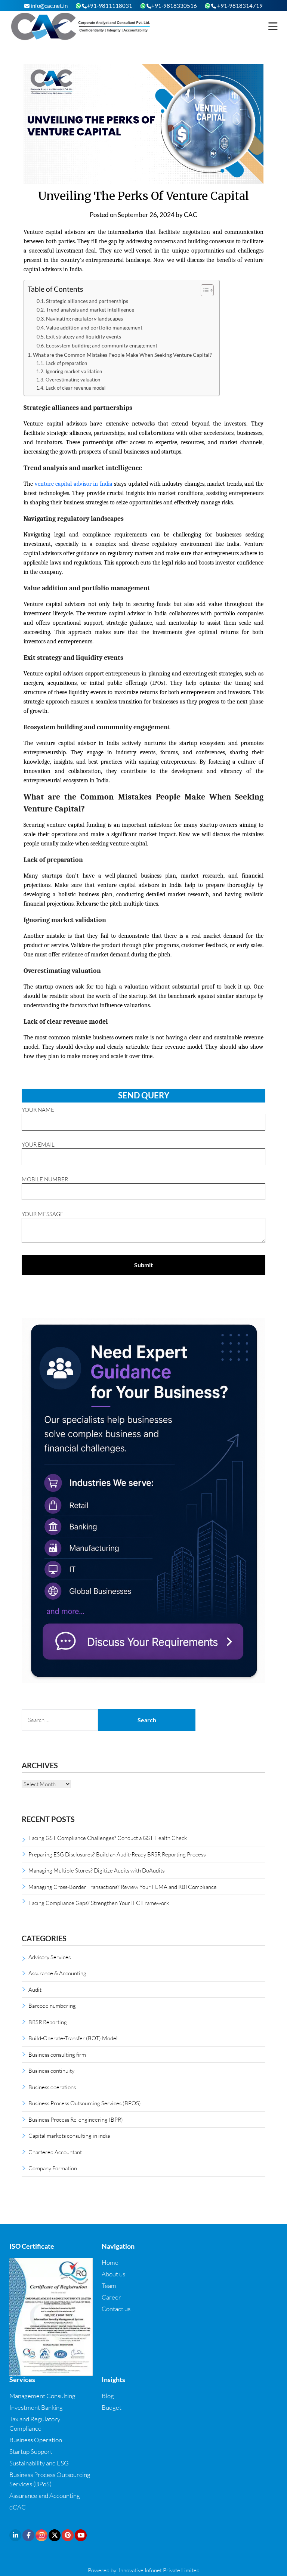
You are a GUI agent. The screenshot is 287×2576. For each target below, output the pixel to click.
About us (113, 2274)
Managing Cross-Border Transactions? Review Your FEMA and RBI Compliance (123, 1887)
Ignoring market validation (74, 371)
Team (109, 2286)
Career (111, 2297)
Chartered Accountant (55, 2152)
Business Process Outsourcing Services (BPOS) (85, 2103)
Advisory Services (50, 1957)
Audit (35, 1989)
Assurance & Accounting (57, 1973)
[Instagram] (41, 2535)
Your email (38, 1144)
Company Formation (53, 2168)
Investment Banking (36, 2407)
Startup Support (31, 2451)
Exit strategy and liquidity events (84, 337)
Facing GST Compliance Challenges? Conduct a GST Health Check (108, 1838)
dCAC (18, 2507)
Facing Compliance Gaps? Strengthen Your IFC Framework (99, 1903)
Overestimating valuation (73, 380)
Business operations (52, 2087)
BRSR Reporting (48, 2022)
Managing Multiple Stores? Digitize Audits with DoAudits (96, 1870)
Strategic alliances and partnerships (87, 301)
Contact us (116, 2309)
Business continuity (51, 2071)
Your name (38, 1110)
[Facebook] (28, 2535)
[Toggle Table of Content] (203, 290)
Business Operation (36, 2440)
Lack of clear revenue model (75, 388)
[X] (55, 2535)
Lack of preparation (66, 363)
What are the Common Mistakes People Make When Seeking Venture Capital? (122, 355)
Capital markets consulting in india (69, 2136)
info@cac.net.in (49, 6)
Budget (112, 2407)
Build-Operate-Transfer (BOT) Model (73, 2038)
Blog (108, 2396)
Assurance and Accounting (45, 2495)
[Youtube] (81, 2535)
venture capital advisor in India (74, 484)
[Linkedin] (15, 2535)
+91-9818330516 (174, 6)
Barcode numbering (52, 2006)
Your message (43, 1214)
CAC (191, 215)
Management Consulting (42, 2396)
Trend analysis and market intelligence (90, 310)
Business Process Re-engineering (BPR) (76, 2119)
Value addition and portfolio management (94, 328)
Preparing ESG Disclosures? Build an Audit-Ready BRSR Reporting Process (117, 1854)
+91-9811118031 (109, 6)
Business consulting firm (57, 2054)
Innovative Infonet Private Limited (159, 2570)
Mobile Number (45, 1179)
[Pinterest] (68, 2535)
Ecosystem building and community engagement (102, 346)
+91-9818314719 (239, 6)
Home (110, 2262)
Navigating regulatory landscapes (84, 319)
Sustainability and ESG (39, 2463)
